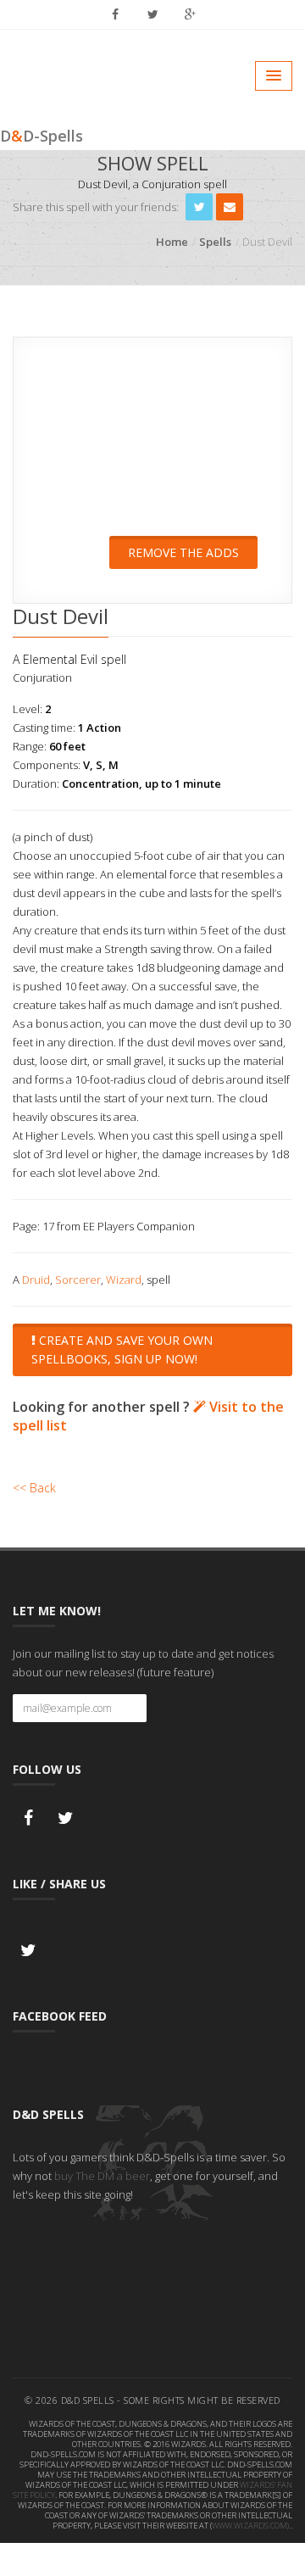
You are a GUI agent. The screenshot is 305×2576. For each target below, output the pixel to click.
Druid (36, 1280)
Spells (215, 242)
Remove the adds (183, 552)
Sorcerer (78, 1280)
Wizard (124, 1280)
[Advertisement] (152, 448)
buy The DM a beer (102, 2176)
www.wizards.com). (251, 2526)
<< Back (34, 1488)
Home (172, 242)
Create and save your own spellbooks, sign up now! (122, 1349)
